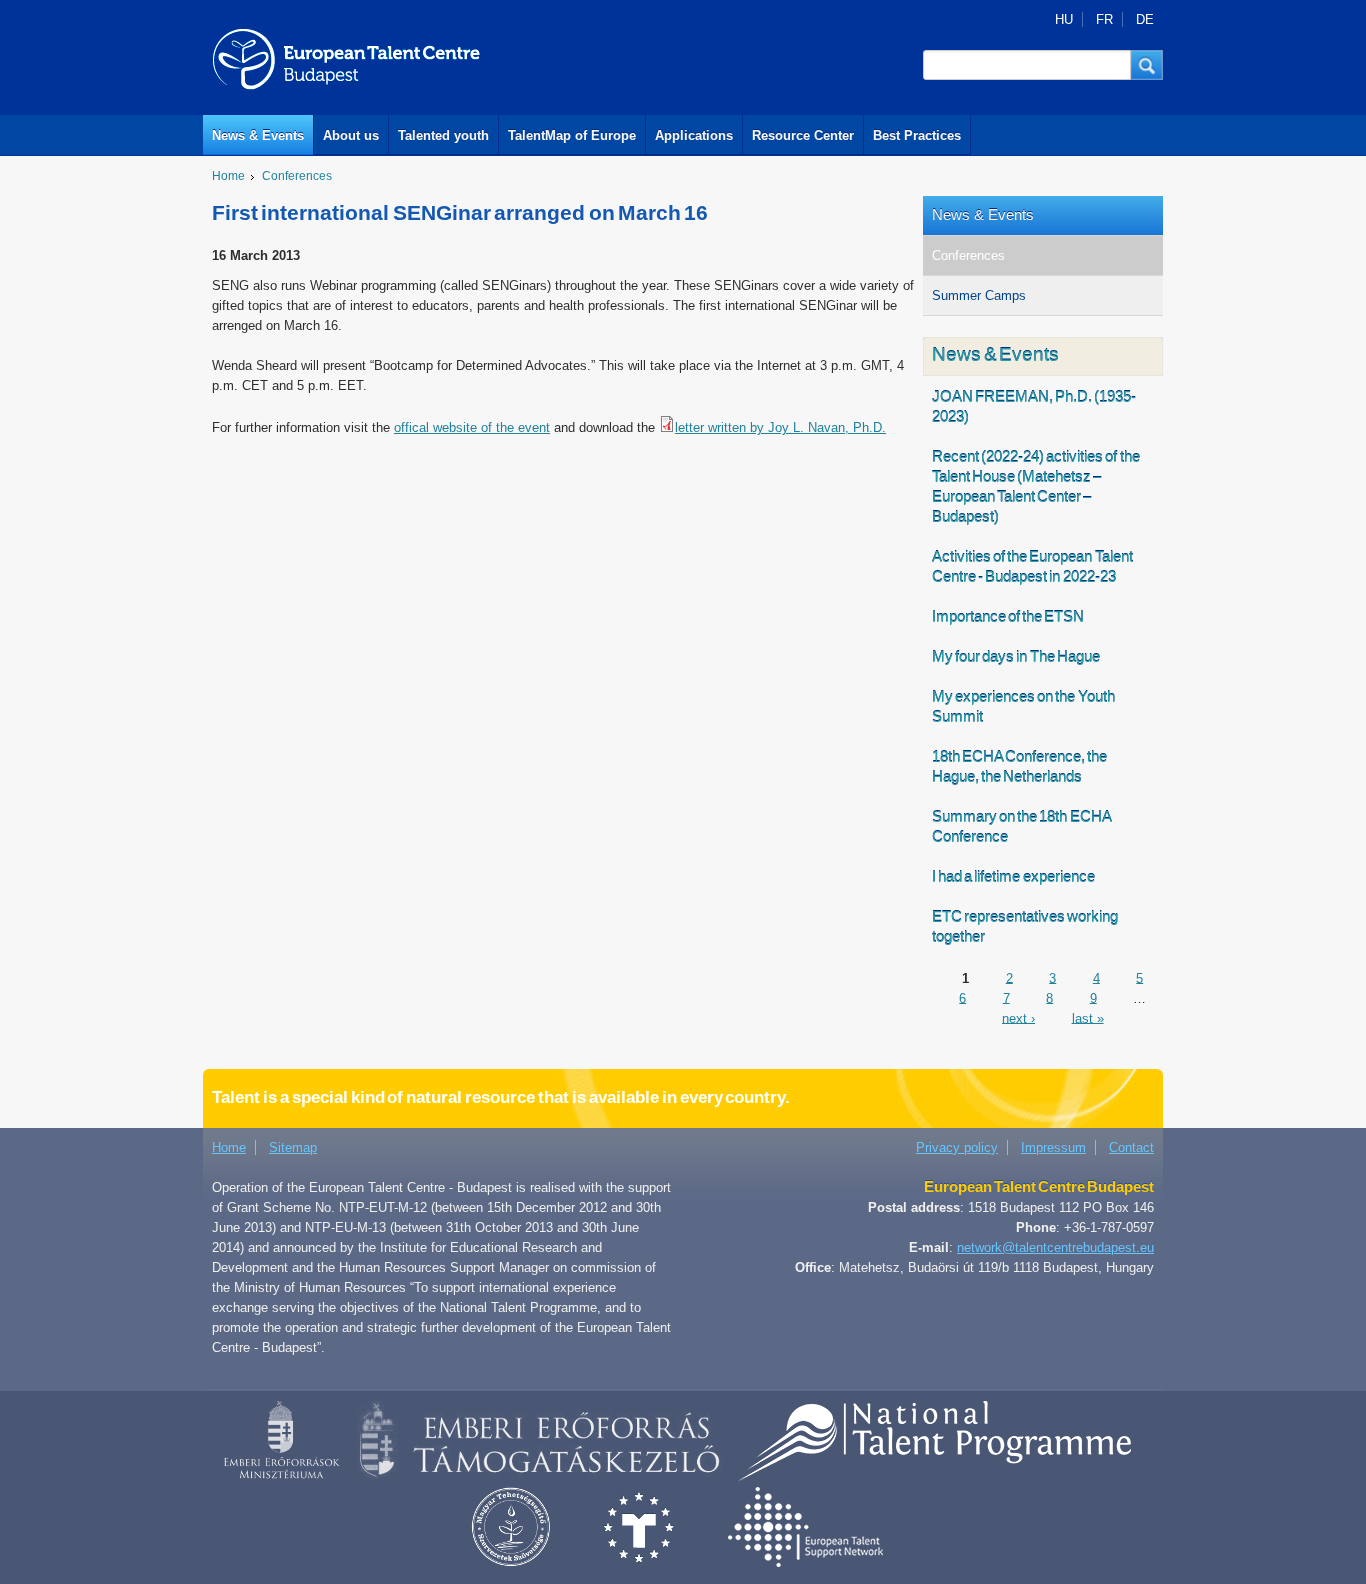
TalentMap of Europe (572, 135)
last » (1088, 1017)
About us (351, 135)
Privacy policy (957, 1147)
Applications (694, 135)
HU (1064, 19)
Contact (1131, 1147)
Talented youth (443, 135)
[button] (1147, 65)
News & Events (258, 135)
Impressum (1053, 1147)
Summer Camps (979, 295)
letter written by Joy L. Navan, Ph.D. (780, 427)
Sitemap (293, 1147)
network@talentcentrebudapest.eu (1055, 1247)
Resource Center (803, 135)
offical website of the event (472, 427)
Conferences (297, 176)
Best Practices (917, 135)
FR (1104, 19)
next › (1018, 1017)
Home (228, 176)
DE (1145, 19)
